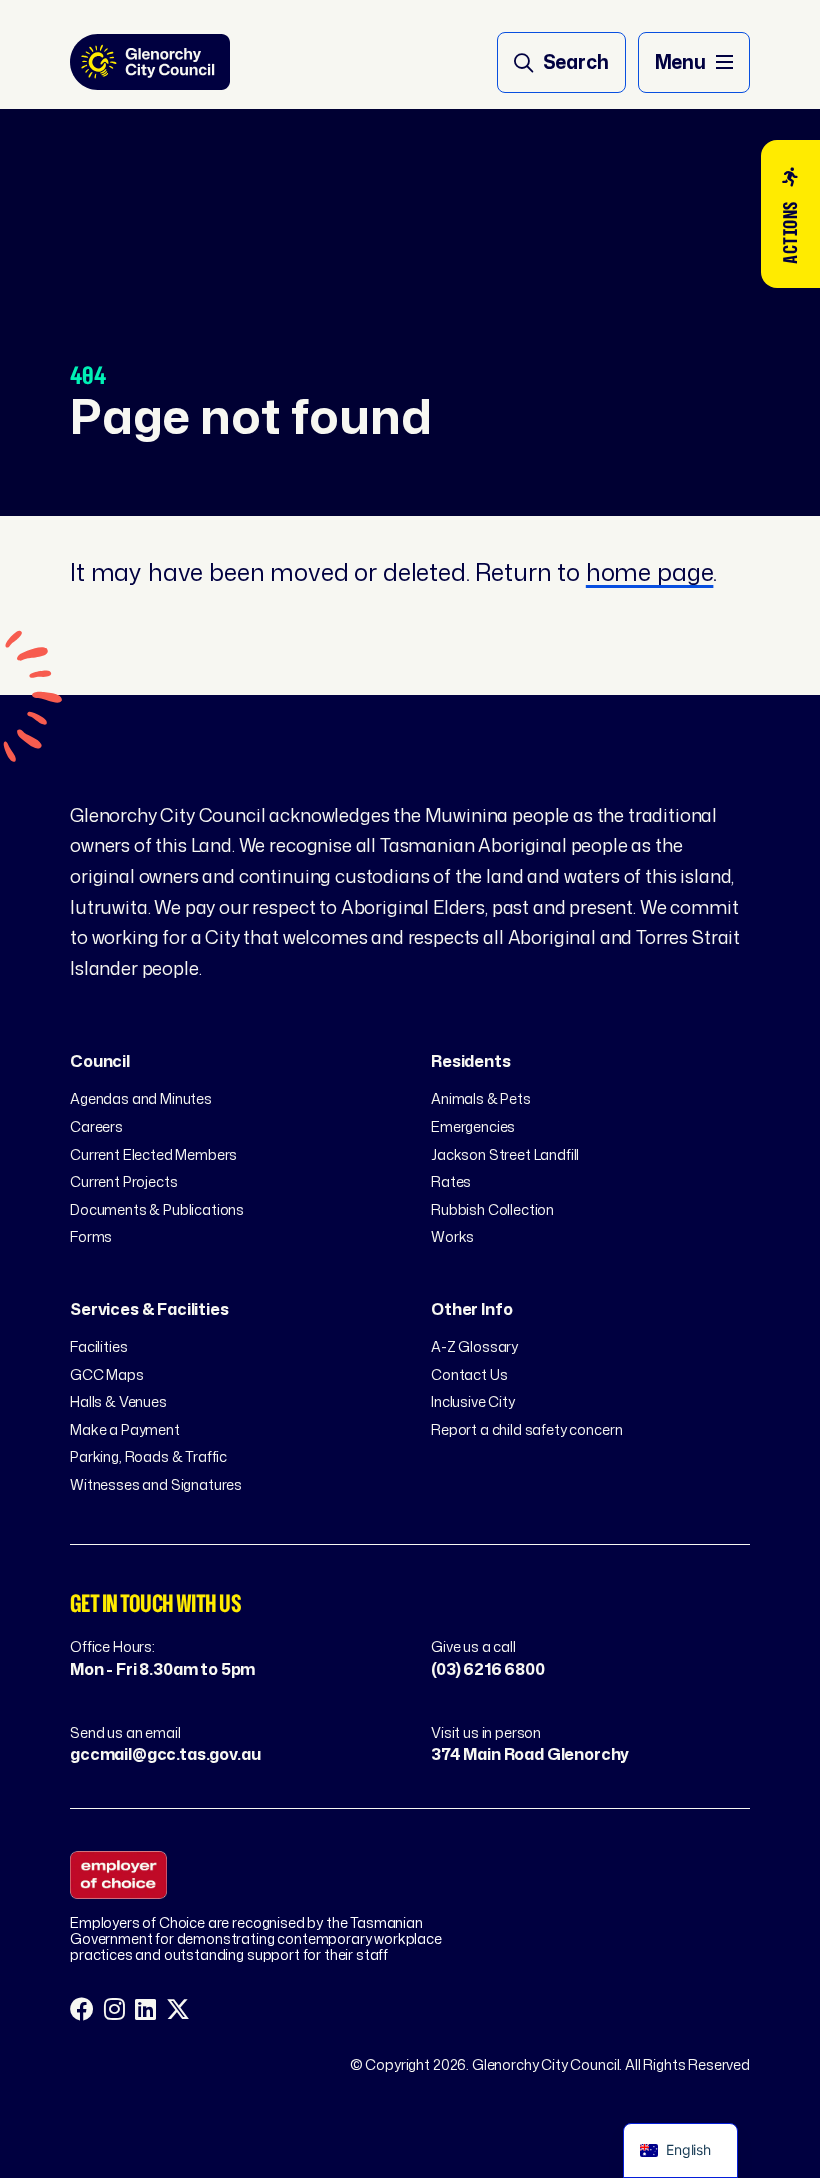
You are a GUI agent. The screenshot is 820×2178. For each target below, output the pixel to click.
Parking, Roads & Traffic (148, 1456)
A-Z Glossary (474, 1346)
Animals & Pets (481, 1098)
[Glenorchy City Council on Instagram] (114, 2010)
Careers (96, 1126)
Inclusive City (473, 1401)
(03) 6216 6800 (488, 1669)
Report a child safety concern (526, 1429)
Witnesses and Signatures (156, 1484)
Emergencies (473, 1126)
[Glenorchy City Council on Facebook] (82, 2010)
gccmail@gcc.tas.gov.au (165, 1754)
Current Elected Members (153, 1154)
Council (100, 1061)
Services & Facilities (149, 1309)
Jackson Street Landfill (505, 1154)
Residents (471, 1061)
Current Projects (123, 1181)
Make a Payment (125, 1429)
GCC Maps (107, 1374)
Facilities (98, 1346)
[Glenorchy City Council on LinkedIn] (145, 2010)
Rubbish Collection (492, 1209)
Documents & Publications (157, 1209)
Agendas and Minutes (141, 1098)
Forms (91, 1236)
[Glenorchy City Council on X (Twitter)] (178, 2010)
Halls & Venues (118, 1401)
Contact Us (469, 1374)
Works (452, 1236)
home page (650, 572)
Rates (451, 1181)
